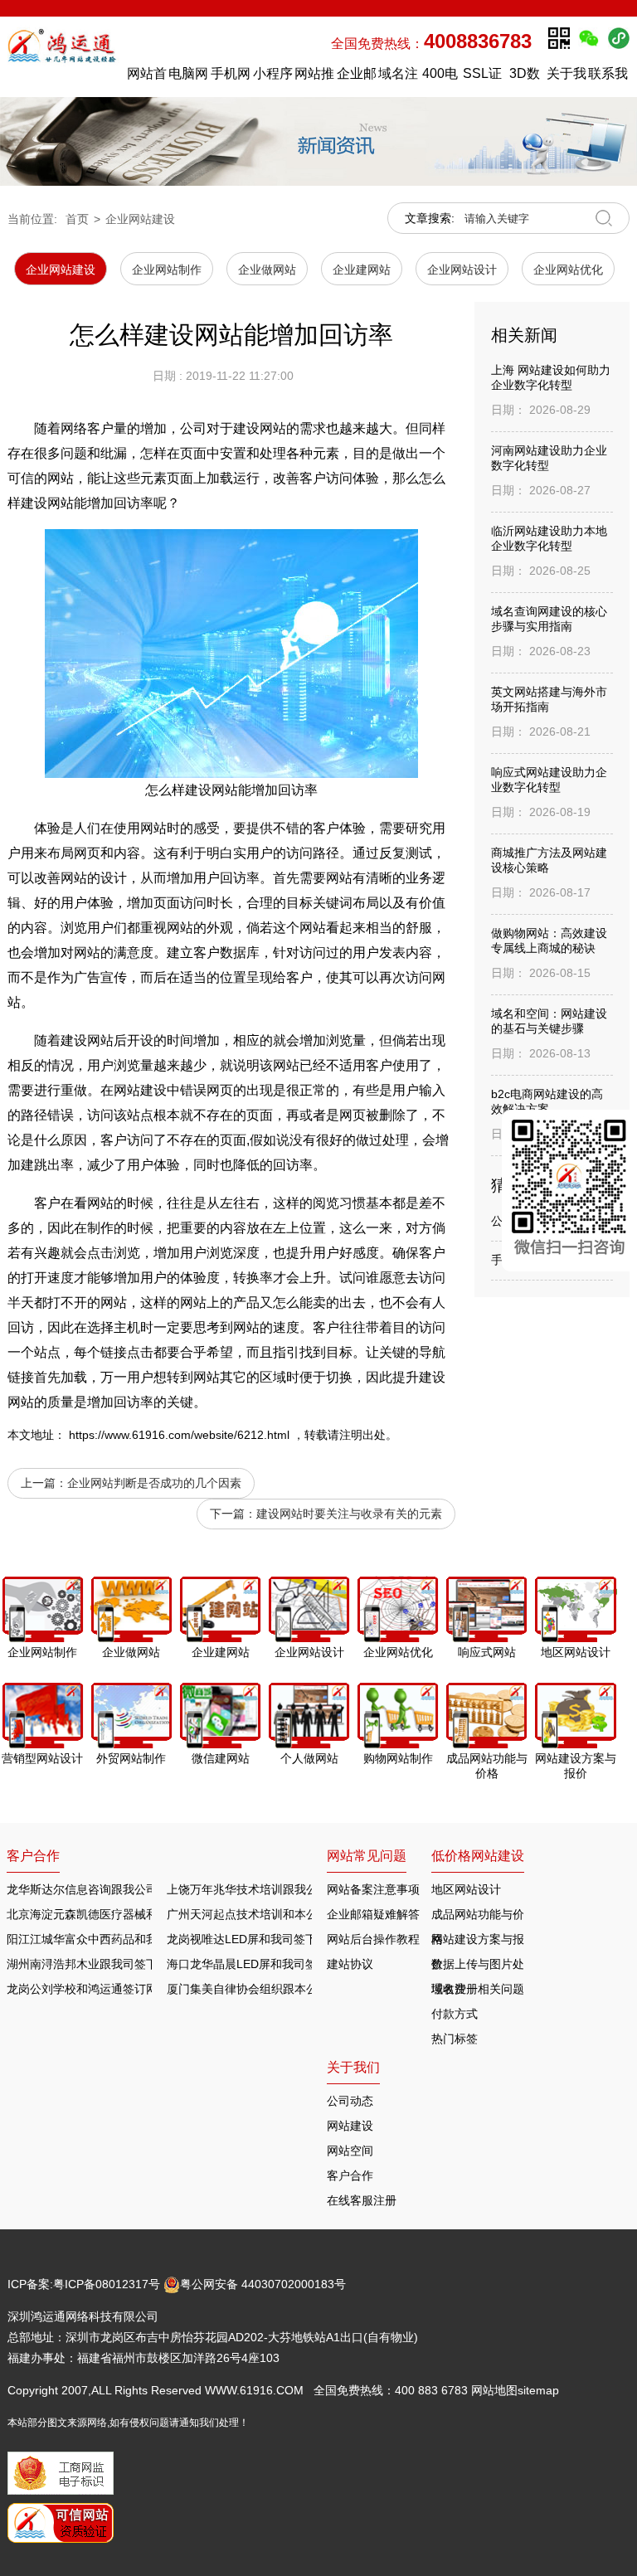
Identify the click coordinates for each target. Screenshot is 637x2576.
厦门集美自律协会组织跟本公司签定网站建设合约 (294, 1989)
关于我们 (566, 78)
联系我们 (608, 78)
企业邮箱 (357, 78)
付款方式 (455, 2014)
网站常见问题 (367, 1856)
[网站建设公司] (63, 56)
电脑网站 (188, 78)
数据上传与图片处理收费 (478, 1967)
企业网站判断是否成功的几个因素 (154, 1483)
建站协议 (350, 1964)
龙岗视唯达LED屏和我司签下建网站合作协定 (282, 1939)
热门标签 (455, 2039)
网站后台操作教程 (373, 1939)
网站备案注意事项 (373, 1889)
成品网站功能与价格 (478, 1917)
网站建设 (140, 1090)
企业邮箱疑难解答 (373, 1914)
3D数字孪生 (524, 78)
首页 (77, 219)
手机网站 (231, 78)
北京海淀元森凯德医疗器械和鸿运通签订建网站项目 (140, 1914)
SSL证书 (482, 78)
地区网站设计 (466, 1889)
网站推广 (314, 78)
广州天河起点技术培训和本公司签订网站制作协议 (294, 1914)
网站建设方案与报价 (478, 1942)
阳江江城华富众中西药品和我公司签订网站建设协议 (140, 1939)
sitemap (538, 2390)
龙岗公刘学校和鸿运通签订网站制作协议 (111, 1989)
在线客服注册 (362, 2200)
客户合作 (350, 2175)
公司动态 (350, 2101)
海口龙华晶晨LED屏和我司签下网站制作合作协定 (294, 1964)
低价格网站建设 (478, 1856)
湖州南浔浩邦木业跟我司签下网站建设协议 (117, 1964)
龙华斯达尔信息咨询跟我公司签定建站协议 (117, 1889)
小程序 (273, 73)
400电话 (440, 78)
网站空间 (350, 2151)
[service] (569, 1191)
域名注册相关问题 (478, 1989)
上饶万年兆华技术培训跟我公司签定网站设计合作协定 (306, 1889)
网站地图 (494, 2390)
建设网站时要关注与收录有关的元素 (349, 1514)
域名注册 (398, 78)
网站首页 (147, 78)
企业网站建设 (140, 219)
